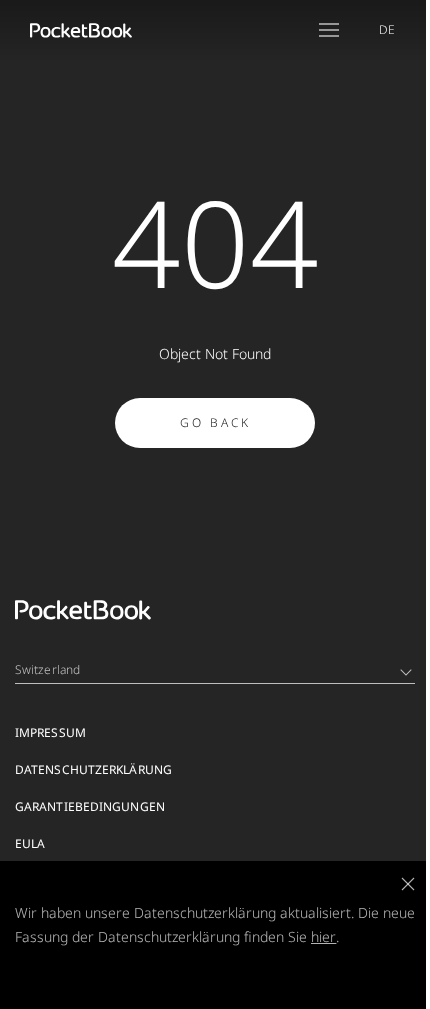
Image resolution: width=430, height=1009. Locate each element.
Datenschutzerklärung (93, 769)
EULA (30, 843)
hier (323, 936)
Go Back (215, 422)
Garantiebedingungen (90, 806)
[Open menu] (329, 30)
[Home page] (81, 30)
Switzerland (47, 669)
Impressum (50, 732)
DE (387, 29)
